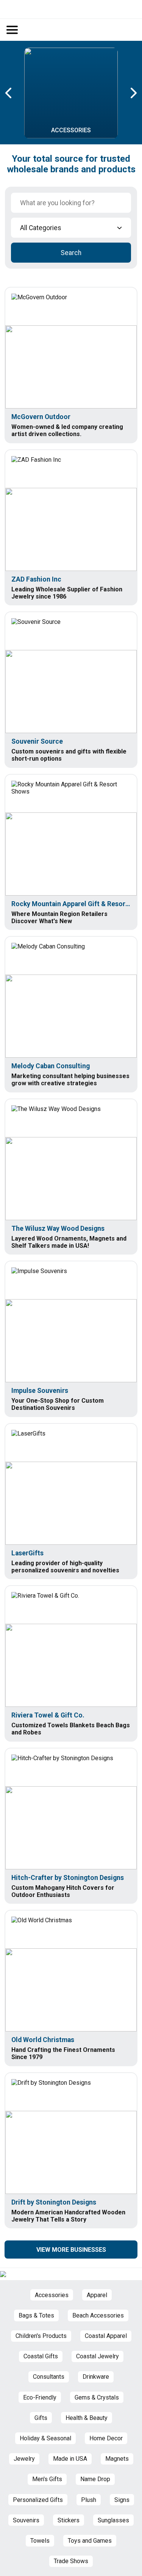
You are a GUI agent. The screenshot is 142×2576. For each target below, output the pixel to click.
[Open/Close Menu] (12, 30)
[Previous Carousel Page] (9, 93)
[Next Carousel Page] (133, 93)
